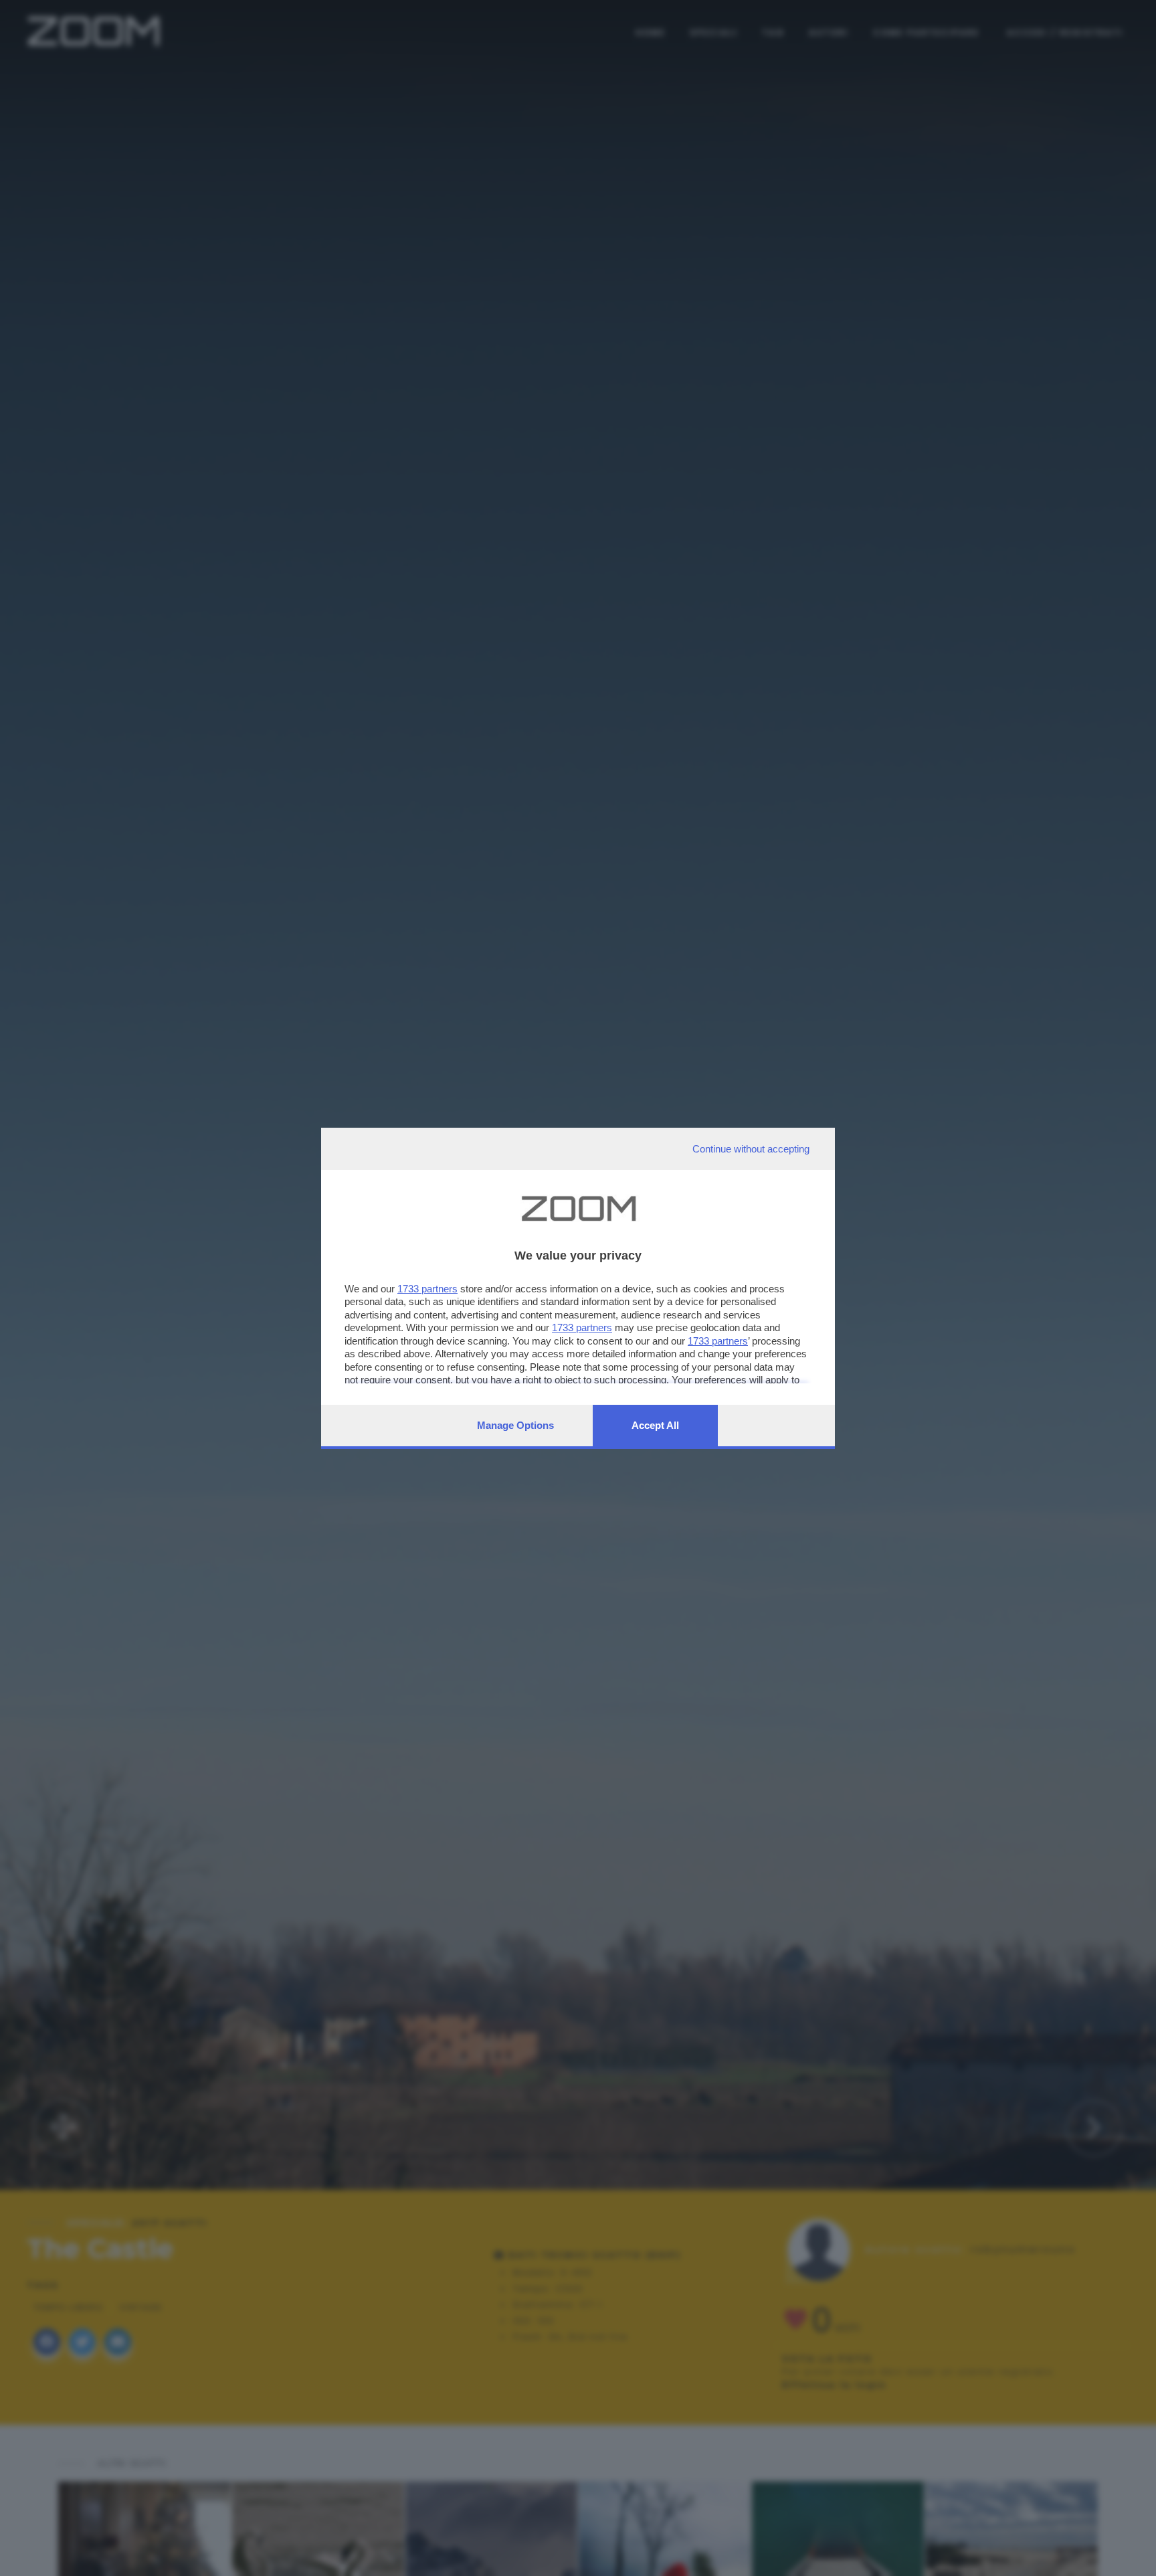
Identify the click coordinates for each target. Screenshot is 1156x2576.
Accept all (655, 1425)
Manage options (515, 1425)
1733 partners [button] (427, 1289)
